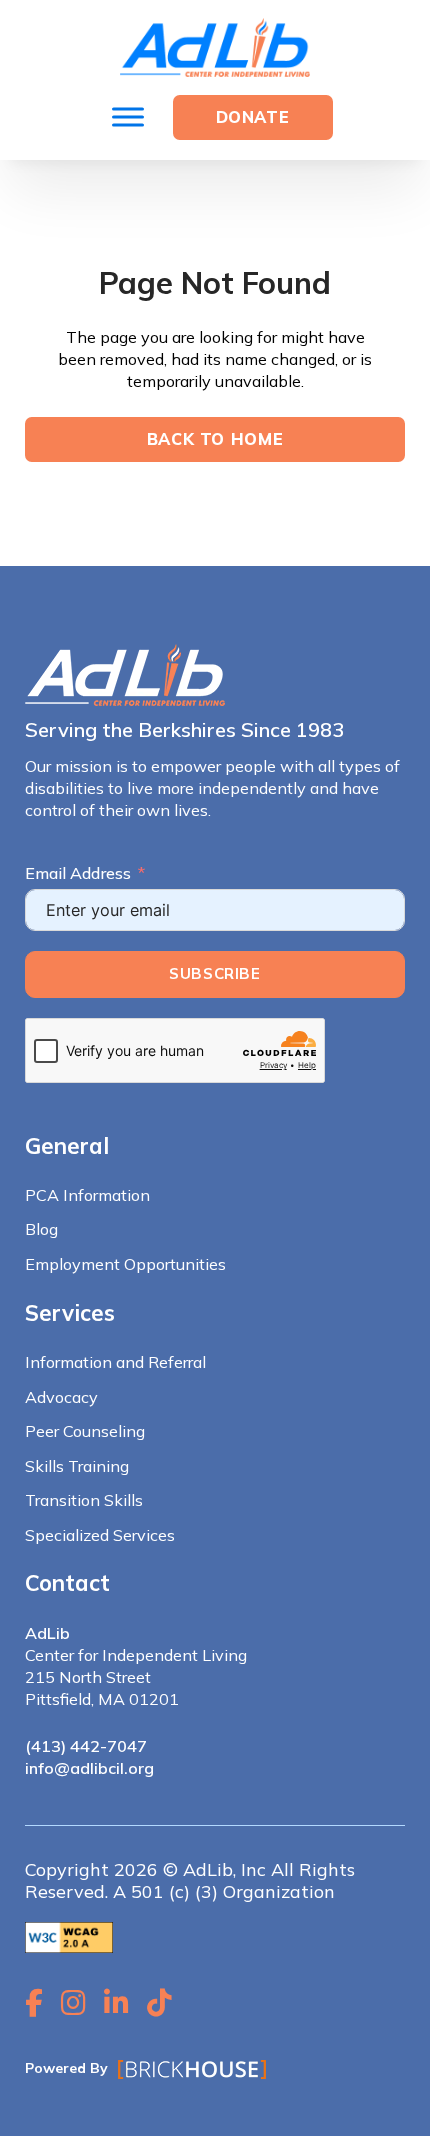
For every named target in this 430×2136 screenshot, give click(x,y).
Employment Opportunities (125, 1264)
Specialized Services (100, 1535)
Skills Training (77, 1466)
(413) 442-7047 (86, 1746)
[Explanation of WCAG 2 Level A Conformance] (69, 1936)
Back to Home (215, 439)
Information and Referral (115, 1362)
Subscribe (214, 973)
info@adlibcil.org (89, 1768)
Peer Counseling (85, 1431)
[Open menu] (128, 117)
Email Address (78, 873)
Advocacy (61, 1397)
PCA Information (87, 1195)
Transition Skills (84, 1500)
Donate (253, 117)
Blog (41, 1229)
